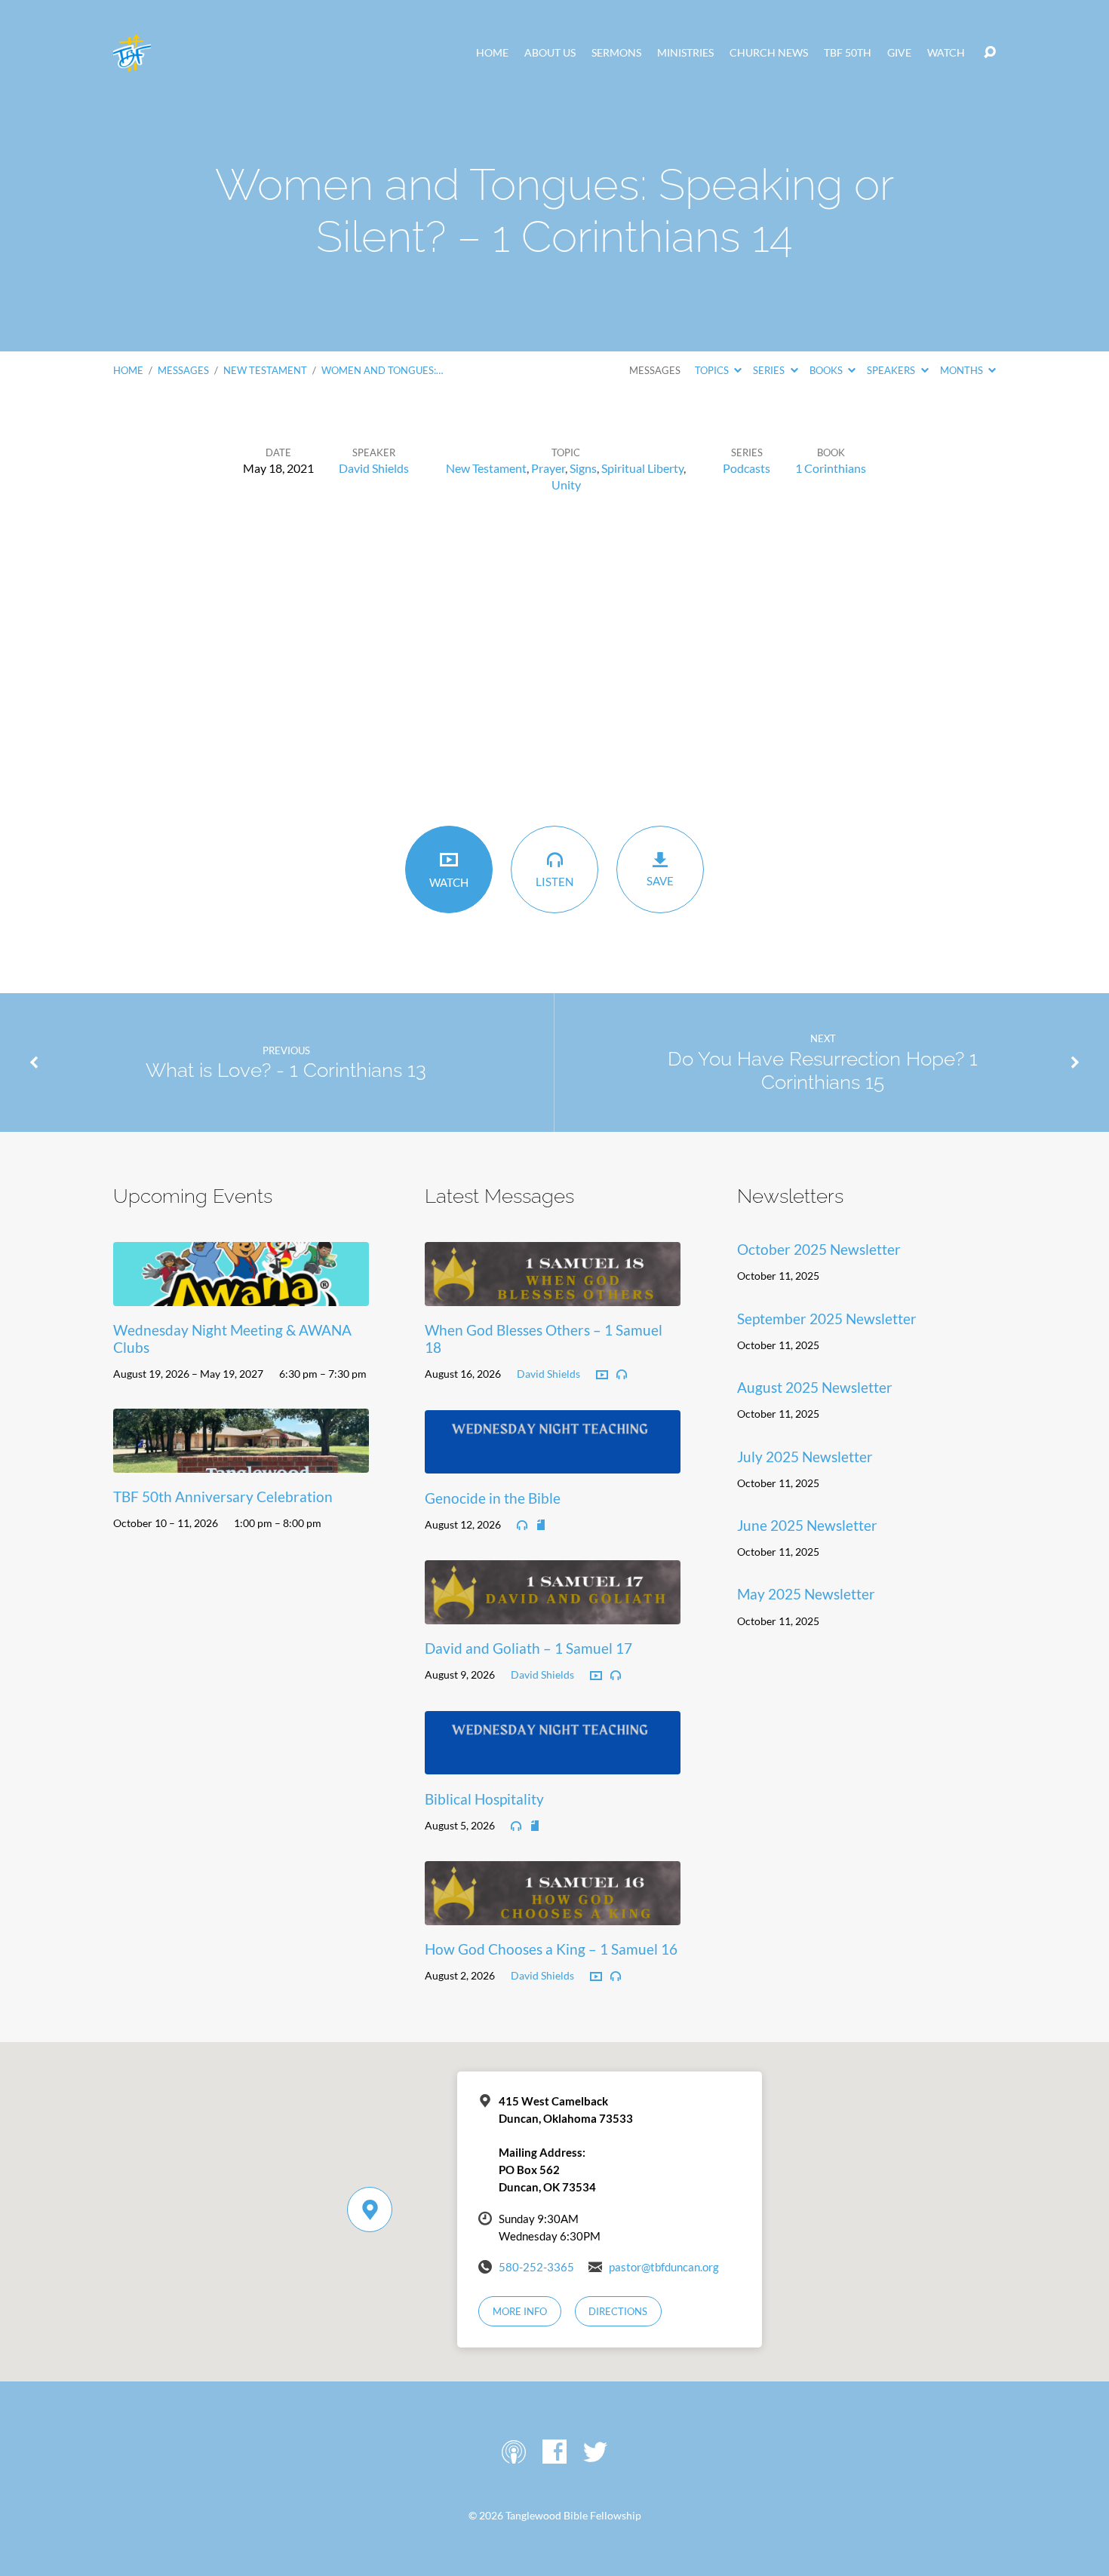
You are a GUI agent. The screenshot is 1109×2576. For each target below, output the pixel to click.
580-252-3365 (536, 2267)
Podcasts (747, 468)
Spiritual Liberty (642, 468)
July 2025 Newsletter (805, 1457)
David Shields (374, 468)
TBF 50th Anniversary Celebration (223, 1497)
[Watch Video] (602, 1375)
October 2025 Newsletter (819, 1249)
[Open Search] (990, 53)
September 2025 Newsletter (827, 1319)
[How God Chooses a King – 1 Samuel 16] (553, 1914)
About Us (550, 53)
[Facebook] (554, 2452)
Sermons (616, 53)
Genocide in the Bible (493, 1498)
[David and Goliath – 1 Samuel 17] (553, 1613)
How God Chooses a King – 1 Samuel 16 (551, 1949)
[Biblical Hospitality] (553, 1763)
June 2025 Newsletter (807, 1525)
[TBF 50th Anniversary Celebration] (241, 1461)
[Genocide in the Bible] (553, 1462)
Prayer (548, 468)
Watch (946, 53)
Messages (183, 370)
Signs (583, 468)
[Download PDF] (541, 1526)
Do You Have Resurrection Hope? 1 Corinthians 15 (823, 1070)
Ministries (685, 53)
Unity (566, 485)
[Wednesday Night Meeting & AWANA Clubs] (241, 1294)
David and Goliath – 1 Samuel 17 (528, 1648)
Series (770, 370)
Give (899, 53)
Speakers (892, 370)
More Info (520, 2311)
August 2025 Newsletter (815, 1387)
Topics (713, 370)
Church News (769, 53)
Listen (554, 882)
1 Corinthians (831, 468)
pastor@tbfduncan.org (664, 2267)
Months (963, 370)
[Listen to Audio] (622, 1375)
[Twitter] (595, 2452)
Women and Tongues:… (382, 370)
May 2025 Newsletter (806, 1594)
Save (660, 881)
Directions (618, 2311)
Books (827, 370)
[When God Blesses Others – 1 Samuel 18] (553, 1294)
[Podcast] (514, 2452)
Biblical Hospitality (484, 1799)
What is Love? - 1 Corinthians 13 (286, 1070)
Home (492, 53)
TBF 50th (848, 53)
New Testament (265, 370)
